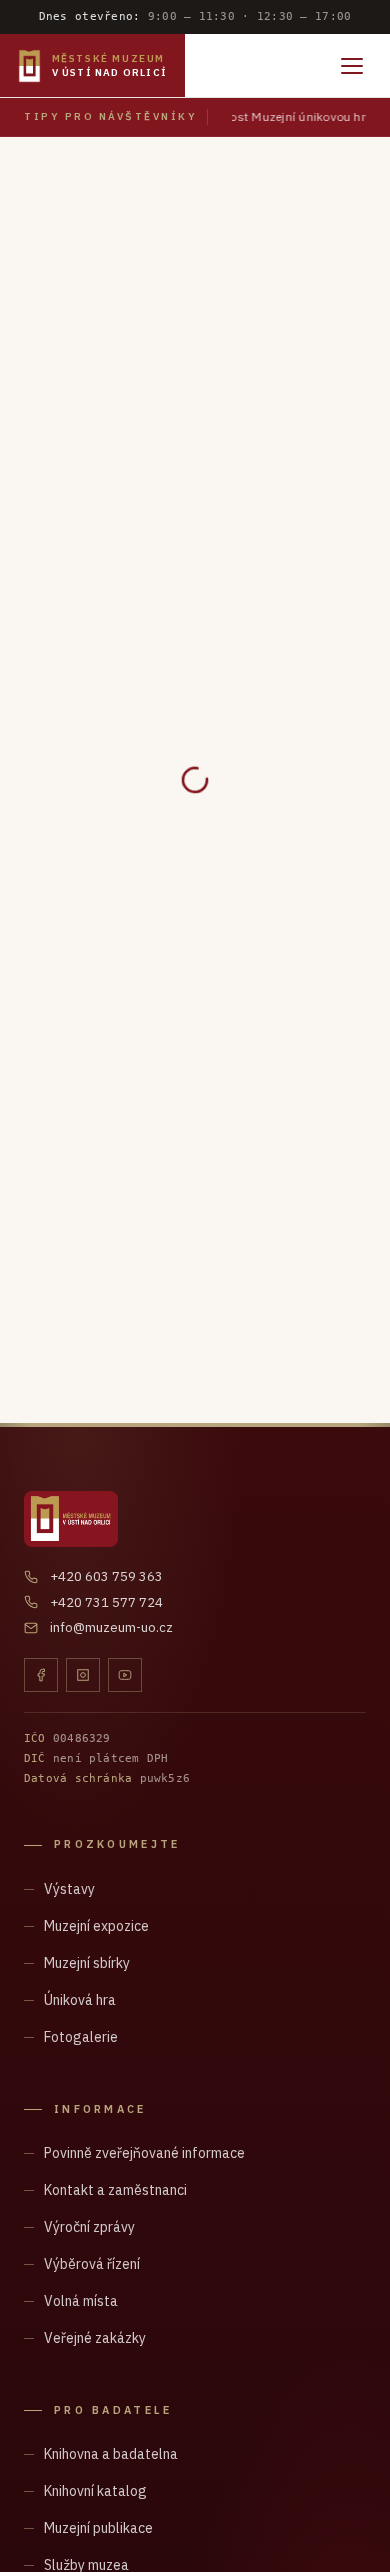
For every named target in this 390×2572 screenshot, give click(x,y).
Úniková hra (80, 2000)
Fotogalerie (81, 2037)
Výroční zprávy (89, 2227)
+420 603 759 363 (106, 1576)
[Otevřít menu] (352, 66)
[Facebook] (41, 1675)
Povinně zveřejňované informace (144, 2153)
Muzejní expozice (96, 1926)
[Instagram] (83, 1675)
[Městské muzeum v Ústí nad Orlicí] (71, 1519)
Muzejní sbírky (87, 1963)
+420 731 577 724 (106, 1602)
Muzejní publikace (98, 2528)
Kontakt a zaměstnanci (115, 2190)
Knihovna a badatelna (111, 2454)
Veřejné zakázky (95, 2338)
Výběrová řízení (92, 2264)
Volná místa (81, 2301)
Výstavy (69, 1889)
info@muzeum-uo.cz (111, 1627)
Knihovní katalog (95, 2491)
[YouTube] (125, 1675)
